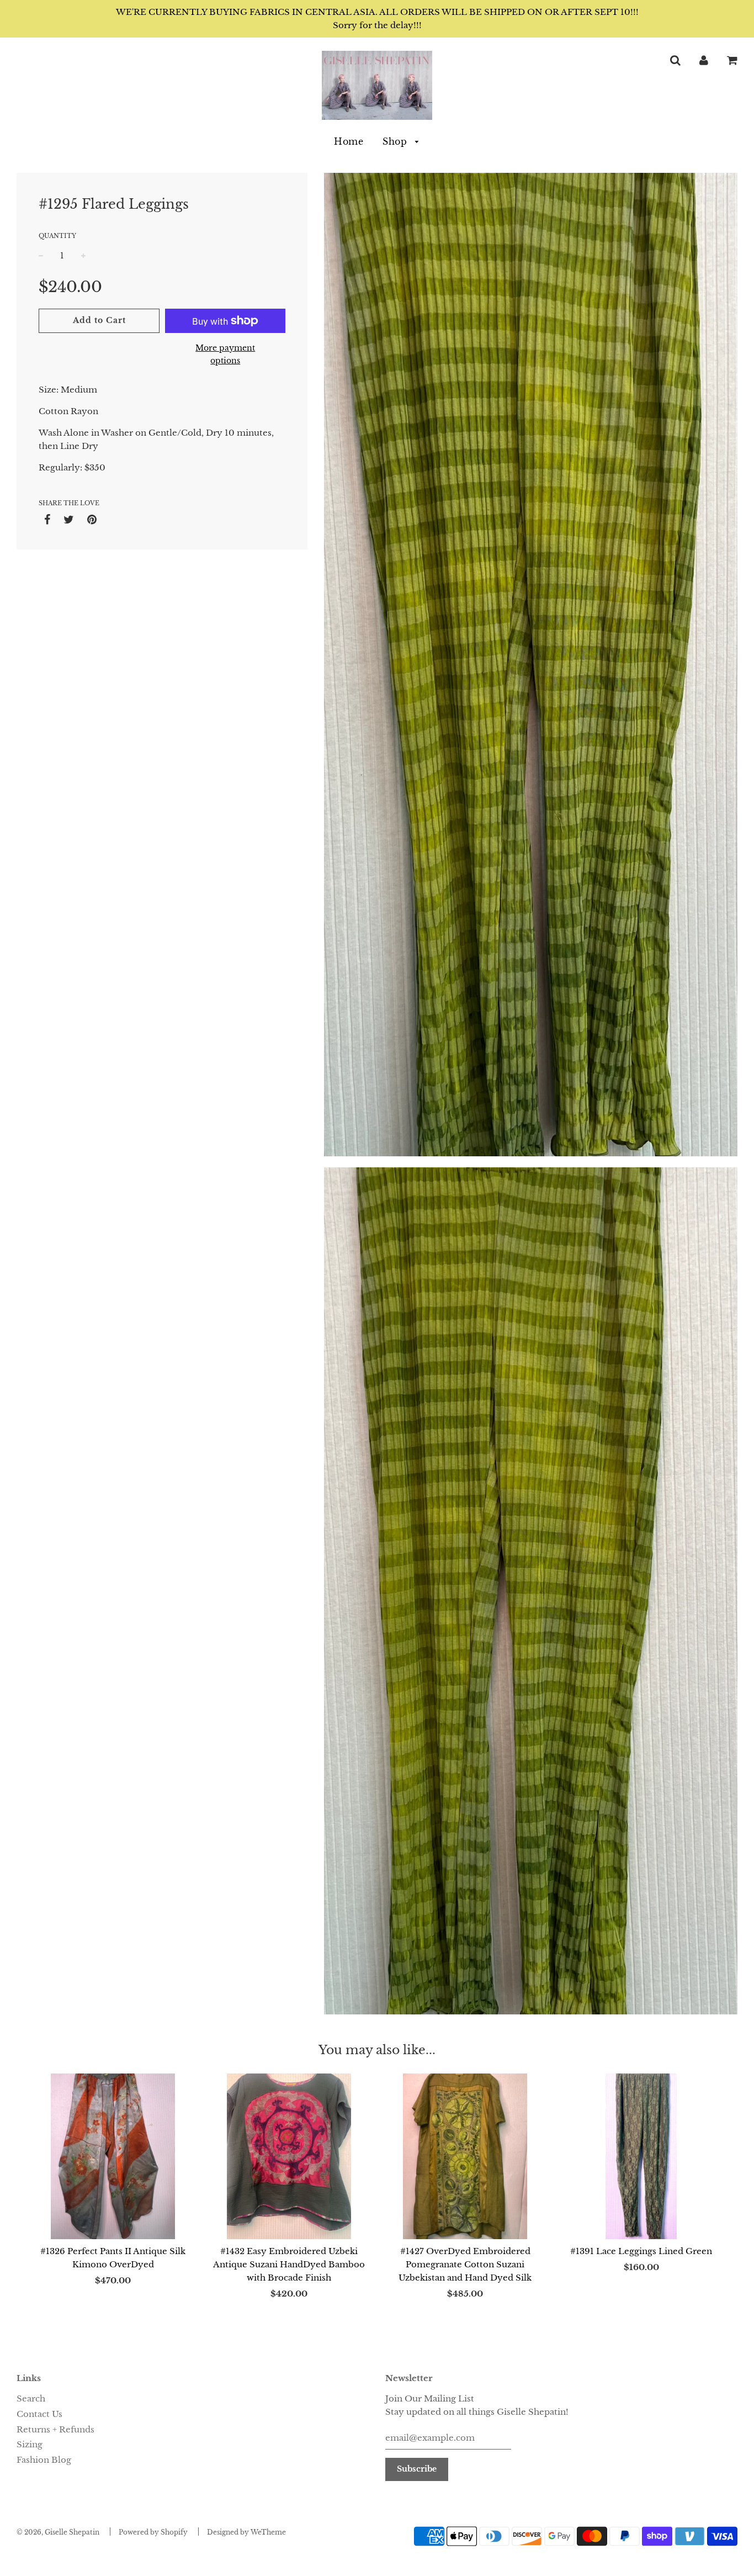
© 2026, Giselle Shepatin (58, 2532)
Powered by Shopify (153, 2532)
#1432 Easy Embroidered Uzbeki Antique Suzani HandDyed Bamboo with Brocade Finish (289, 2264)
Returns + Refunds (55, 2429)
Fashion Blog (44, 2460)
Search (31, 2398)
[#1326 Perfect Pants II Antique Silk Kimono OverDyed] (113, 2156)
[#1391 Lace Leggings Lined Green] (641, 2156)
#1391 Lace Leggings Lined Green (641, 2251)
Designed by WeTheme (246, 2532)
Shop (396, 141)
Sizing (30, 2444)
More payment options (225, 354)
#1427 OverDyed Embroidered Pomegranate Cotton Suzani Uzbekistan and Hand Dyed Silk (465, 2264)
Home (349, 141)
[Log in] (704, 60)
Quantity (57, 236)
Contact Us (39, 2414)
